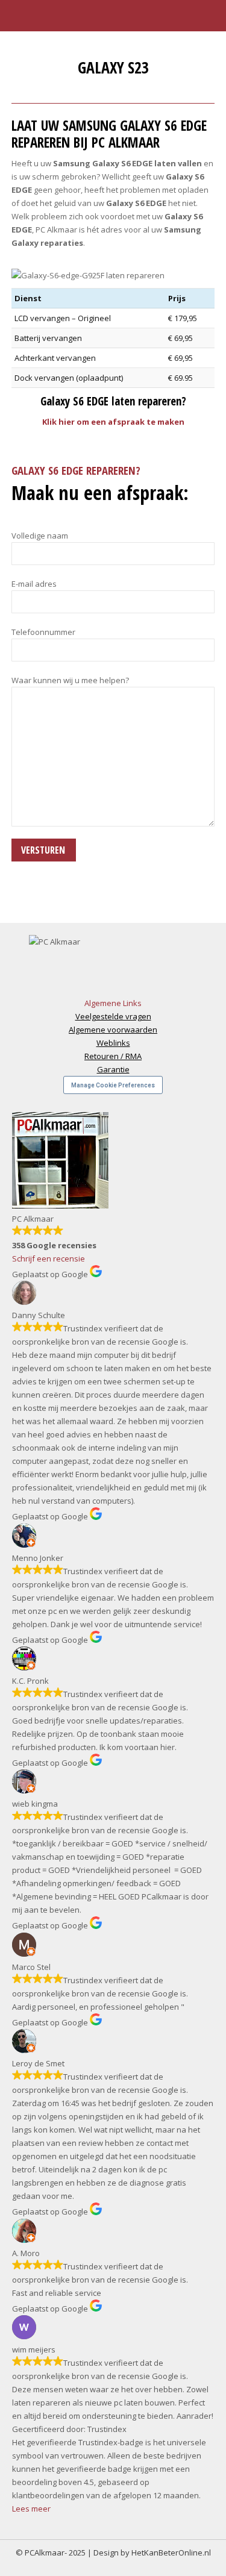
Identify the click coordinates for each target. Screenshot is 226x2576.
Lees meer (31, 2509)
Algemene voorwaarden (113, 1030)
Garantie (113, 1069)
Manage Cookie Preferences (113, 1085)
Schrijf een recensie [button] (49, 1258)
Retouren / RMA (113, 1056)
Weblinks (113, 1043)
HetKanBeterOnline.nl (171, 2553)
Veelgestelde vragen (113, 1016)
